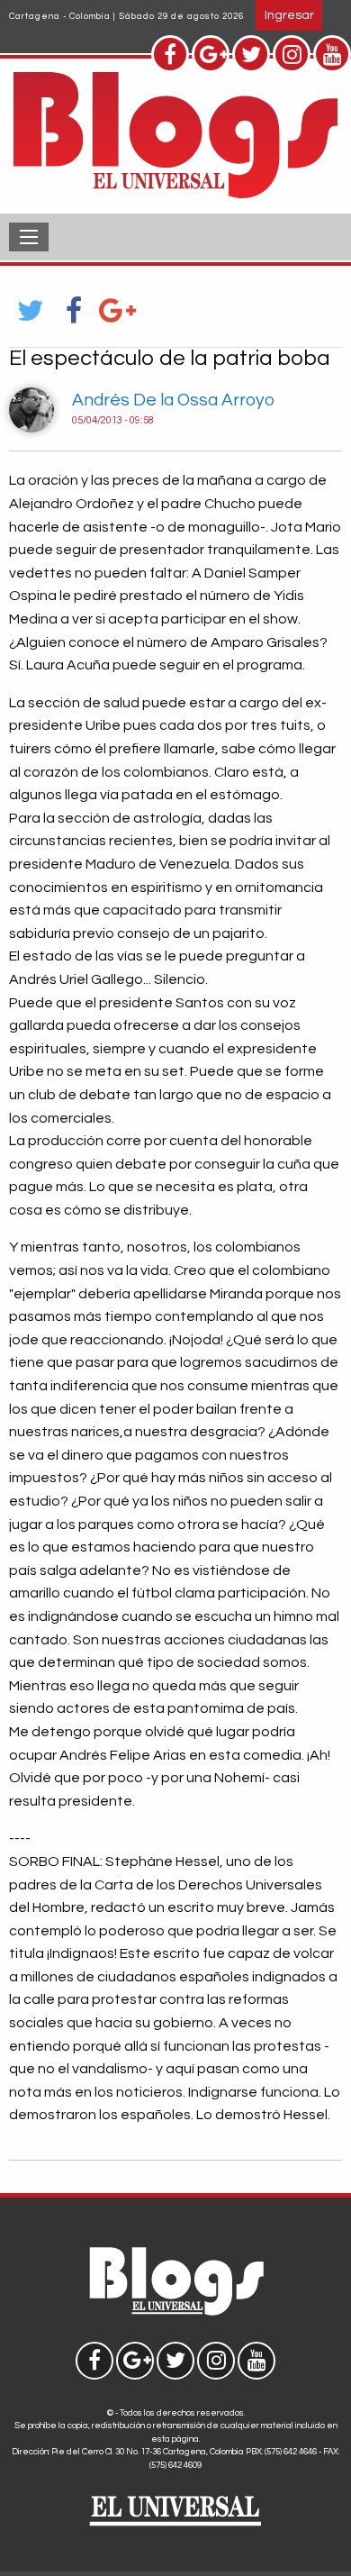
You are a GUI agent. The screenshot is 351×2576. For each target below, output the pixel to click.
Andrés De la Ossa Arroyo (173, 400)
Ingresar (289, 15)
